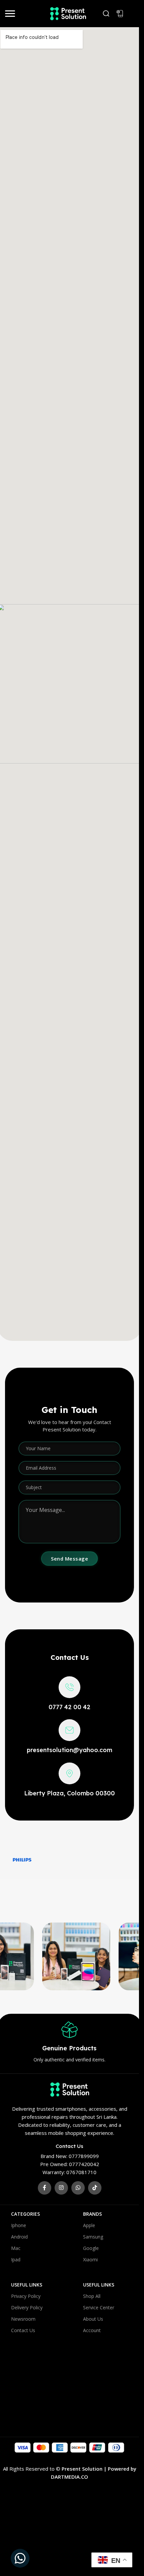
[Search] (106, 13)
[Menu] (10, 13)
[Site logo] (65, 13)
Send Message (69, 1559)
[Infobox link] (69, 1694)
